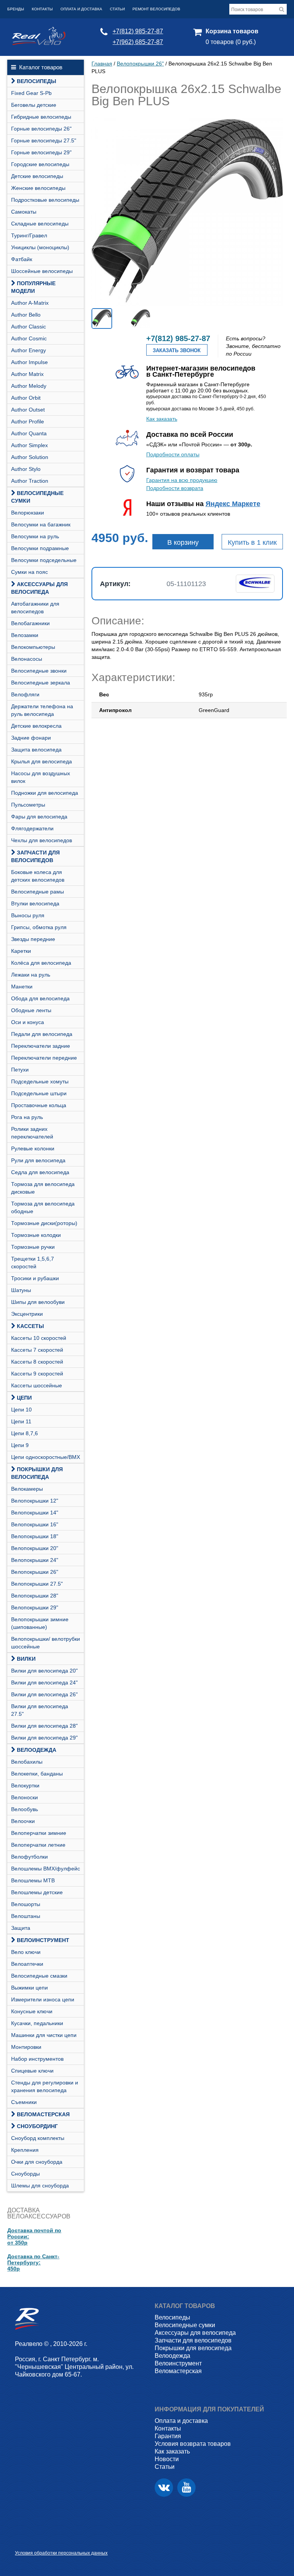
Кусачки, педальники (37, 2023)
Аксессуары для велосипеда (39, 588)
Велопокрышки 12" (35, 1501)
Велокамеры (27, 1489)
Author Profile (28, 421)
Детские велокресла (36, 726)
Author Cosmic (29, 338)
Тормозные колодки (36, 1235)
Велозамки (25, 635)
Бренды (16, 9)
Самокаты (24, 212)
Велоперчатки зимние (39, 1833)
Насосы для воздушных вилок (41, 777)
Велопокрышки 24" (35, 1560)
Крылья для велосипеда (42, 761)
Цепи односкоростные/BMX (46, 1457)
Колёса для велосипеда (41, 963)
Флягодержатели (32, 828)
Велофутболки (29, 1857)
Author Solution (30, 457)
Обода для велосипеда (40, 998)
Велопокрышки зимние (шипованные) (40, 1623)
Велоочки (23, 1821)
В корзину (183, 542)
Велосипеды (37, 81)
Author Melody (29, 386)
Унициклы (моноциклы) (40, 247)
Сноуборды (25, 2174)
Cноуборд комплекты (38, 2138)
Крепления (25, 2150)
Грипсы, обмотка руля (39, 927)
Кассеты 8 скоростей (37, 1362)
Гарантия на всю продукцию (182, 480)
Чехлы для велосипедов (42, 840)
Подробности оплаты (173, 454)
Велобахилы (27, 1762)
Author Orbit (26, 398)
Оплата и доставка (81, 9)
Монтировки (26, 2047)
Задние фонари (31, 738)
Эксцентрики (27, 1314)
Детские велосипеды (37, 176)
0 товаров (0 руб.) (231, 42)
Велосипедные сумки (37, 497)
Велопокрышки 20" (35, 1548)
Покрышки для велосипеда (37, 1473)
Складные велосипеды (40, 224)
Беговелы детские (34, 105)
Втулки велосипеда (35, 903)
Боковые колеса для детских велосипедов (38, 876)
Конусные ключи (32, 2011)
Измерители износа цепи (43, 1999)
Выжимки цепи (29, 1988)
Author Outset (28, 410)
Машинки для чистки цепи (44, 2035)
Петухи (20, 1070)
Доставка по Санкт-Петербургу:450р (33, 2262)
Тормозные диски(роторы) (44, 1223)
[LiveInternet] (21, 2541)
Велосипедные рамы (38, 892)
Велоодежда (37, 1750)
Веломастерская (43, 2114)
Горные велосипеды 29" (41, 152)
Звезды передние (33, 939)
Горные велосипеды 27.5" (44, 140)
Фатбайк (22, 259)
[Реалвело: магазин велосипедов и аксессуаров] (39, 43)
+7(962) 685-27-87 (138, 42)
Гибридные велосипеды (41, 117)
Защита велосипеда (36, 750)
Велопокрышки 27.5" (37, 1584)
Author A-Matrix (30, 303)
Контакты (42, 9)
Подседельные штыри (39, 1093)
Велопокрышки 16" (35, 1524)
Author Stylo (26, 469)
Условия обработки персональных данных (61, 2553)
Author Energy (29, 350)
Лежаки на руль (31, 975)
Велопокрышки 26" (35, 1572)
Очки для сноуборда (37, 2162)
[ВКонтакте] (164, 2488)
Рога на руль (27, 1117)
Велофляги (25, 694)
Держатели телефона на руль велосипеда (42, 710)
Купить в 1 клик (252, 542)
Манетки (22, 987)
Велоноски (24, 1797)
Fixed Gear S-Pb (31, 93)
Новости (167, 2459)
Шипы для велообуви (38, 1302)
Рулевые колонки (33, 1148)
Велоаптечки (27, 1964)
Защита (21, 1928)
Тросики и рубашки (35, 1278)
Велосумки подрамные (40, 548)
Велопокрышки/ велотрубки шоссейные (46, 1643)
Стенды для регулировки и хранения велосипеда (45, 2086)
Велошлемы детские (37, 1892)
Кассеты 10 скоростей (39, 1338)
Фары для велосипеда (39, 817)
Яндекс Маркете (233, 504)
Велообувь (24, 1809)
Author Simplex (29, 445)
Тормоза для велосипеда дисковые (43, 1188)
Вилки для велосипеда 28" (44, 1726)
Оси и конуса (28, 1022)
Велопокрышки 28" (35, 1596)
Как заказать (162, 419)
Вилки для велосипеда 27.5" (40, 1710)
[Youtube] (186, 2488)
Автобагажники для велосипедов (35, 608)
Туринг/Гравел (29, 235)
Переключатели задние (41, 1046)
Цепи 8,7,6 (24, 1433)
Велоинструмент (43, 1940)
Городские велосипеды (40, 164)
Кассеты (30, 1326)
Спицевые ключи (32, 2071)
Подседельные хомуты (40, 1081)
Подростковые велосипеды (45, 200)
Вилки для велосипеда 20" (44, 1671)
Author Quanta (29, 433)
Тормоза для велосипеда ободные (43, 1207)
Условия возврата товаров (193, 2444)
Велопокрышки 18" (35, 1536)
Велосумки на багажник (41, 524)
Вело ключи (26, 1952)
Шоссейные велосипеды (42, 271)
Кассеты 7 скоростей (37, 1350)
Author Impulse (29, 362)
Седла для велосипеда (40, 1172)
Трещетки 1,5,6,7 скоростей (33, 1263)
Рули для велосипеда (38, 1160)
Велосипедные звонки (39, 671)
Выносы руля (28, 915)
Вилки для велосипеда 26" (44, 1694)
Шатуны (21, 1290)
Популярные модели (33, 287)
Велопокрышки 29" (35, 1607)
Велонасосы (27, 659)
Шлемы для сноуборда (40, 2186)
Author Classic (29, 327)
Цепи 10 (21, 1410)
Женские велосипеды (38, 188)
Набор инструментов (37, 2059)
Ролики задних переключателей (32, 1133)
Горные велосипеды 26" (41, 129)
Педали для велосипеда (42, 1034)
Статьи (117, 9)
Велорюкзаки (28, 513)
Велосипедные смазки (39, 1976)
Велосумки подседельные (44, 560)
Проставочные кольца (39, 1105)
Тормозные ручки (33, 1247)
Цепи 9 (20, 1445)
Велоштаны (26, 1916)
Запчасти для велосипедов (35, 856)
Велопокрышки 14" (35, 1513)
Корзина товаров (232, 31)
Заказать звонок (177, 350)
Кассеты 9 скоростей (37, 1374)
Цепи (24, 1398)
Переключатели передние (44, 1058)
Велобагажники (30, 623)
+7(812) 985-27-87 (138, 31)
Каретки (21, 951)
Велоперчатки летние (38, 1845)
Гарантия (168, 2436)
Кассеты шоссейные (37, 1385)
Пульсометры (28, 805)
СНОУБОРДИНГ (37, 2126)
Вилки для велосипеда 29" (44, 1738)
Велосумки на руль (35, 536)
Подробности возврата (175, 488)
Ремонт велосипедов (156, 9)
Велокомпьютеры (33, 647)
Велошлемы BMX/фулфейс (46, 1869)
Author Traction (30, 481)
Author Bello (26, 315)
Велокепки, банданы (37, 1774)
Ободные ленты (31, 1010)
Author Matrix (27, 374)
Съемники (24, 2102)
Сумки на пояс (29, 572)
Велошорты (26, 1904)
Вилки (26, 1659)
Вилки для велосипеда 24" (44, 1682)
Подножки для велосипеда (45, 793)
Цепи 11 (21, 1421)
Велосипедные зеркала (41, 683)
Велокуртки (25, 1785)
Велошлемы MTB (33, 1880)
